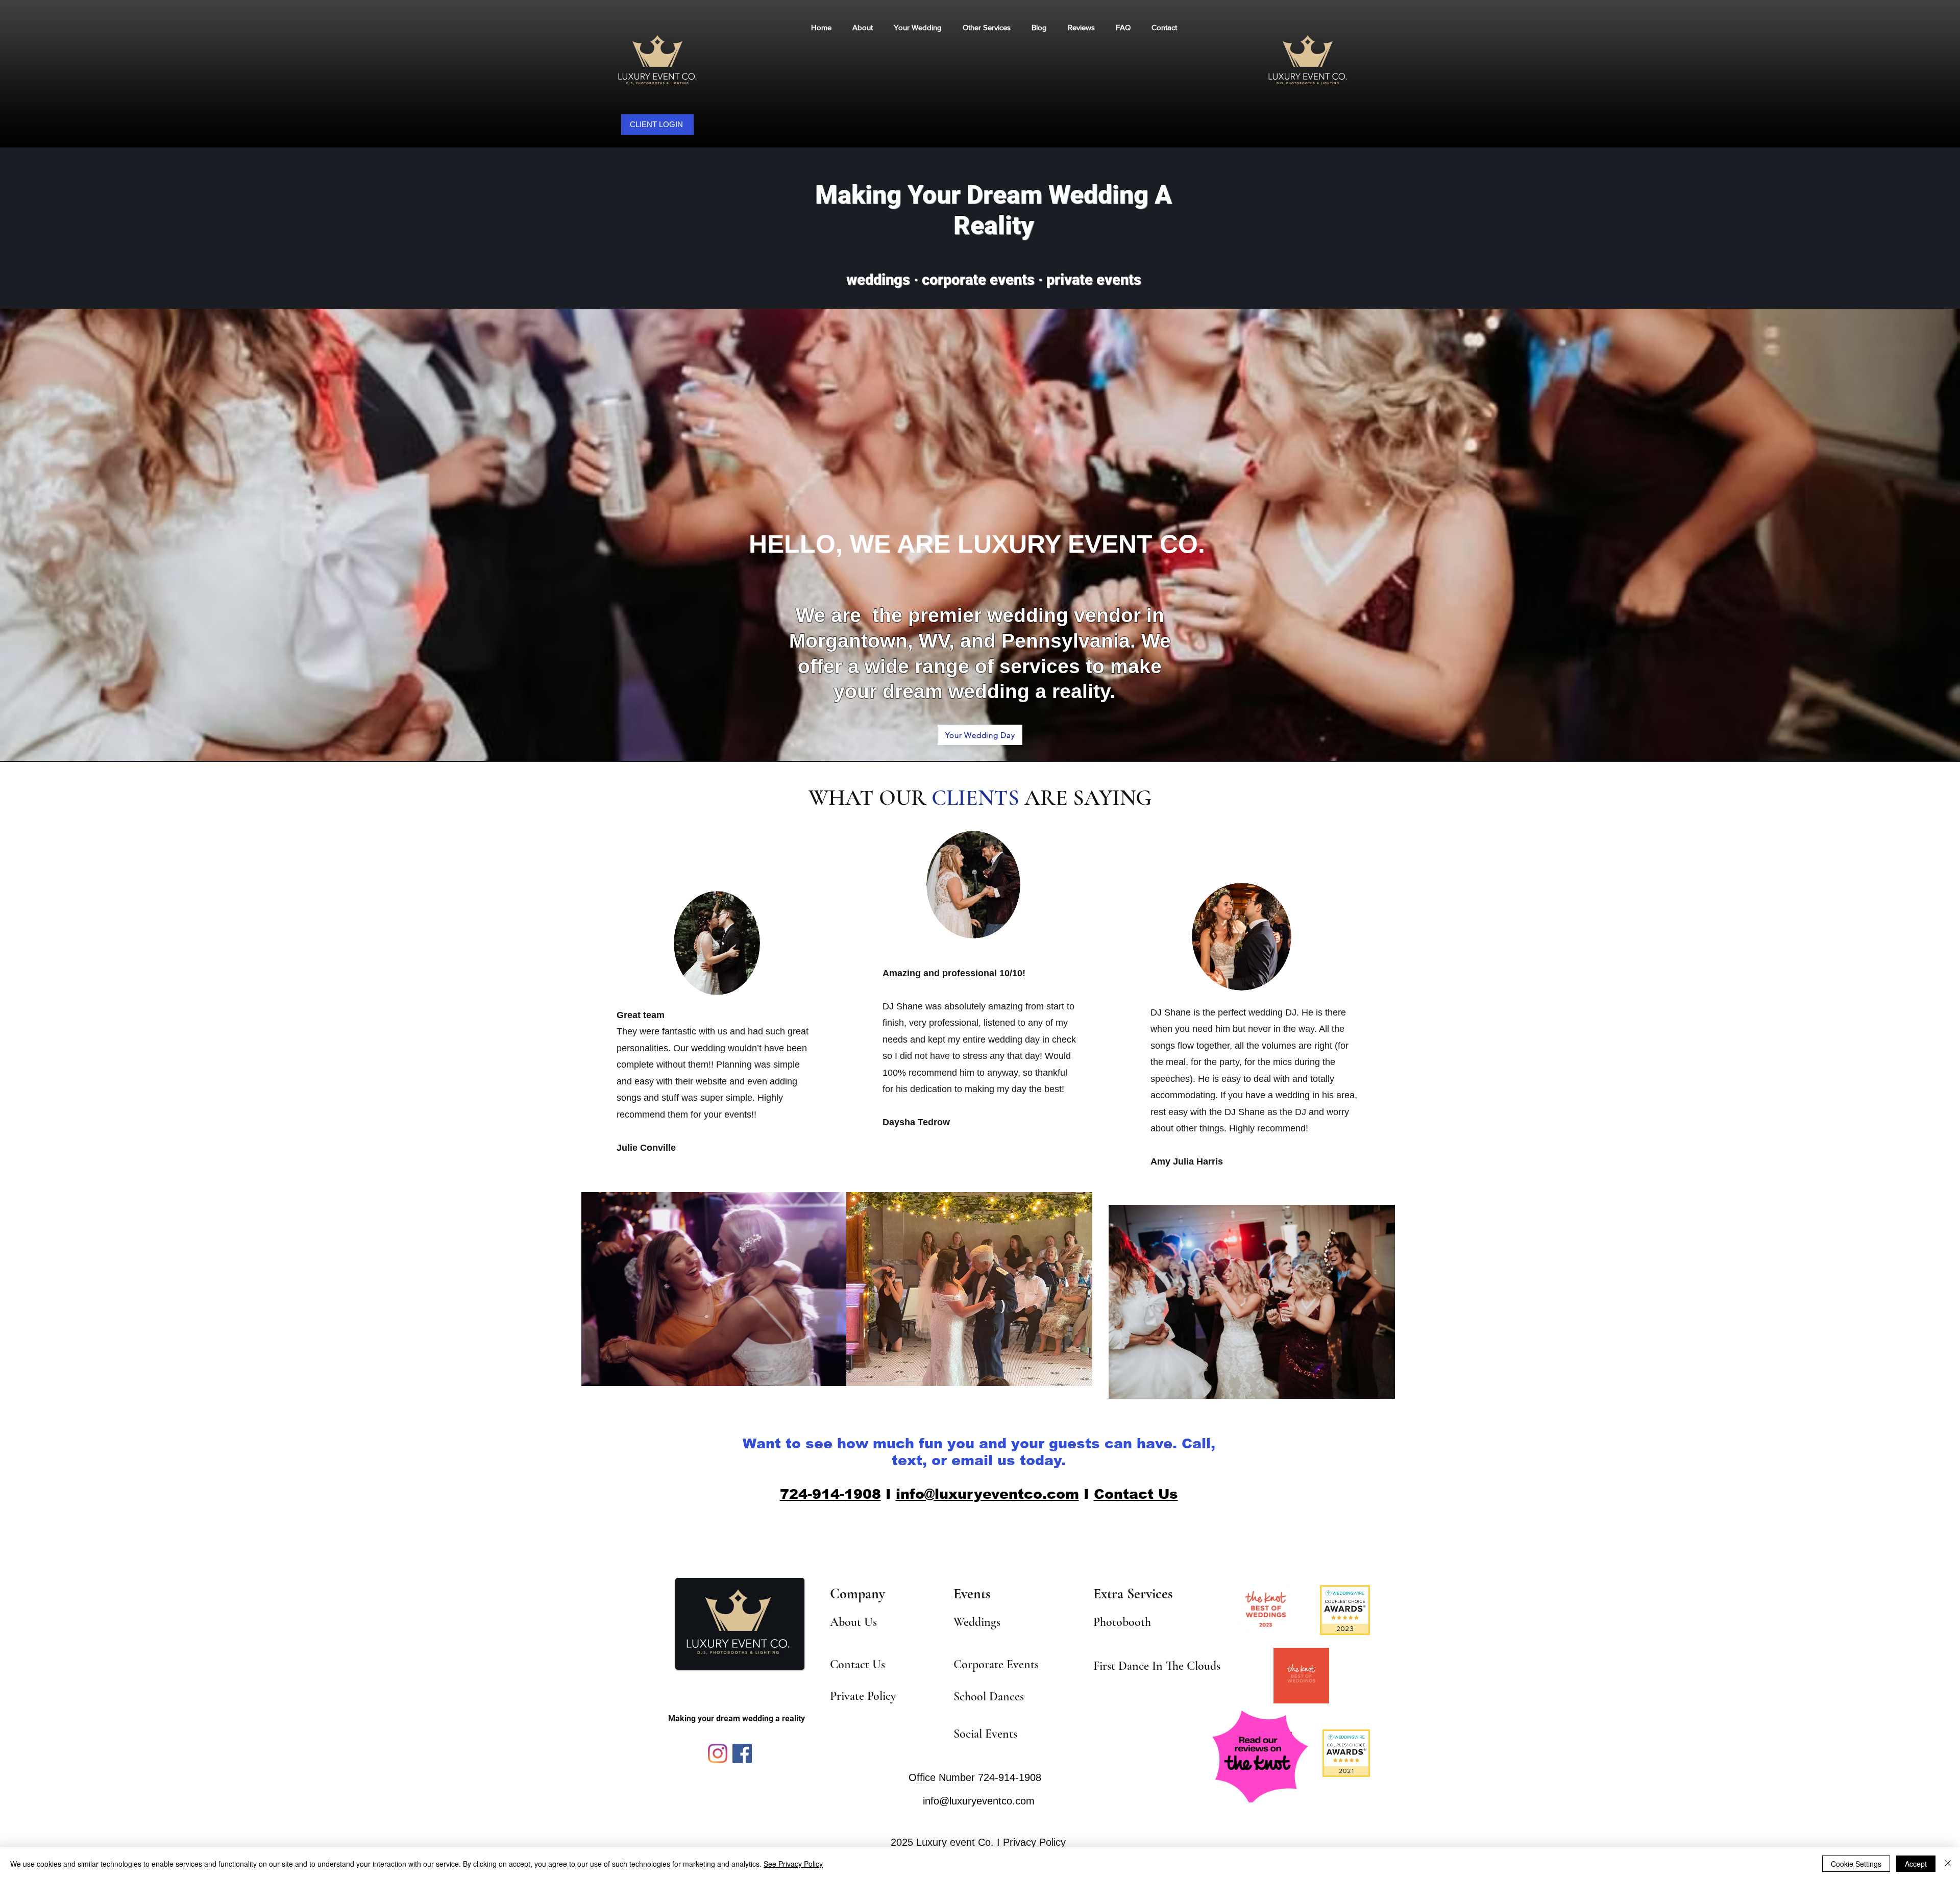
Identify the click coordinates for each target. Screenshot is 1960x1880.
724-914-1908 (830, 1494)
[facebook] (742, 1753)
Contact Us (1136, 1494)
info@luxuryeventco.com (987, 1494)
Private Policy (863, 1696)
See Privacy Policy (793, 1864)
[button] (986, 27)
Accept (1916, 1864)
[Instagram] (718, 1753)
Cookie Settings (1856, 1864)
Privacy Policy (1034, 1842)
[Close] (1948, 1864)
